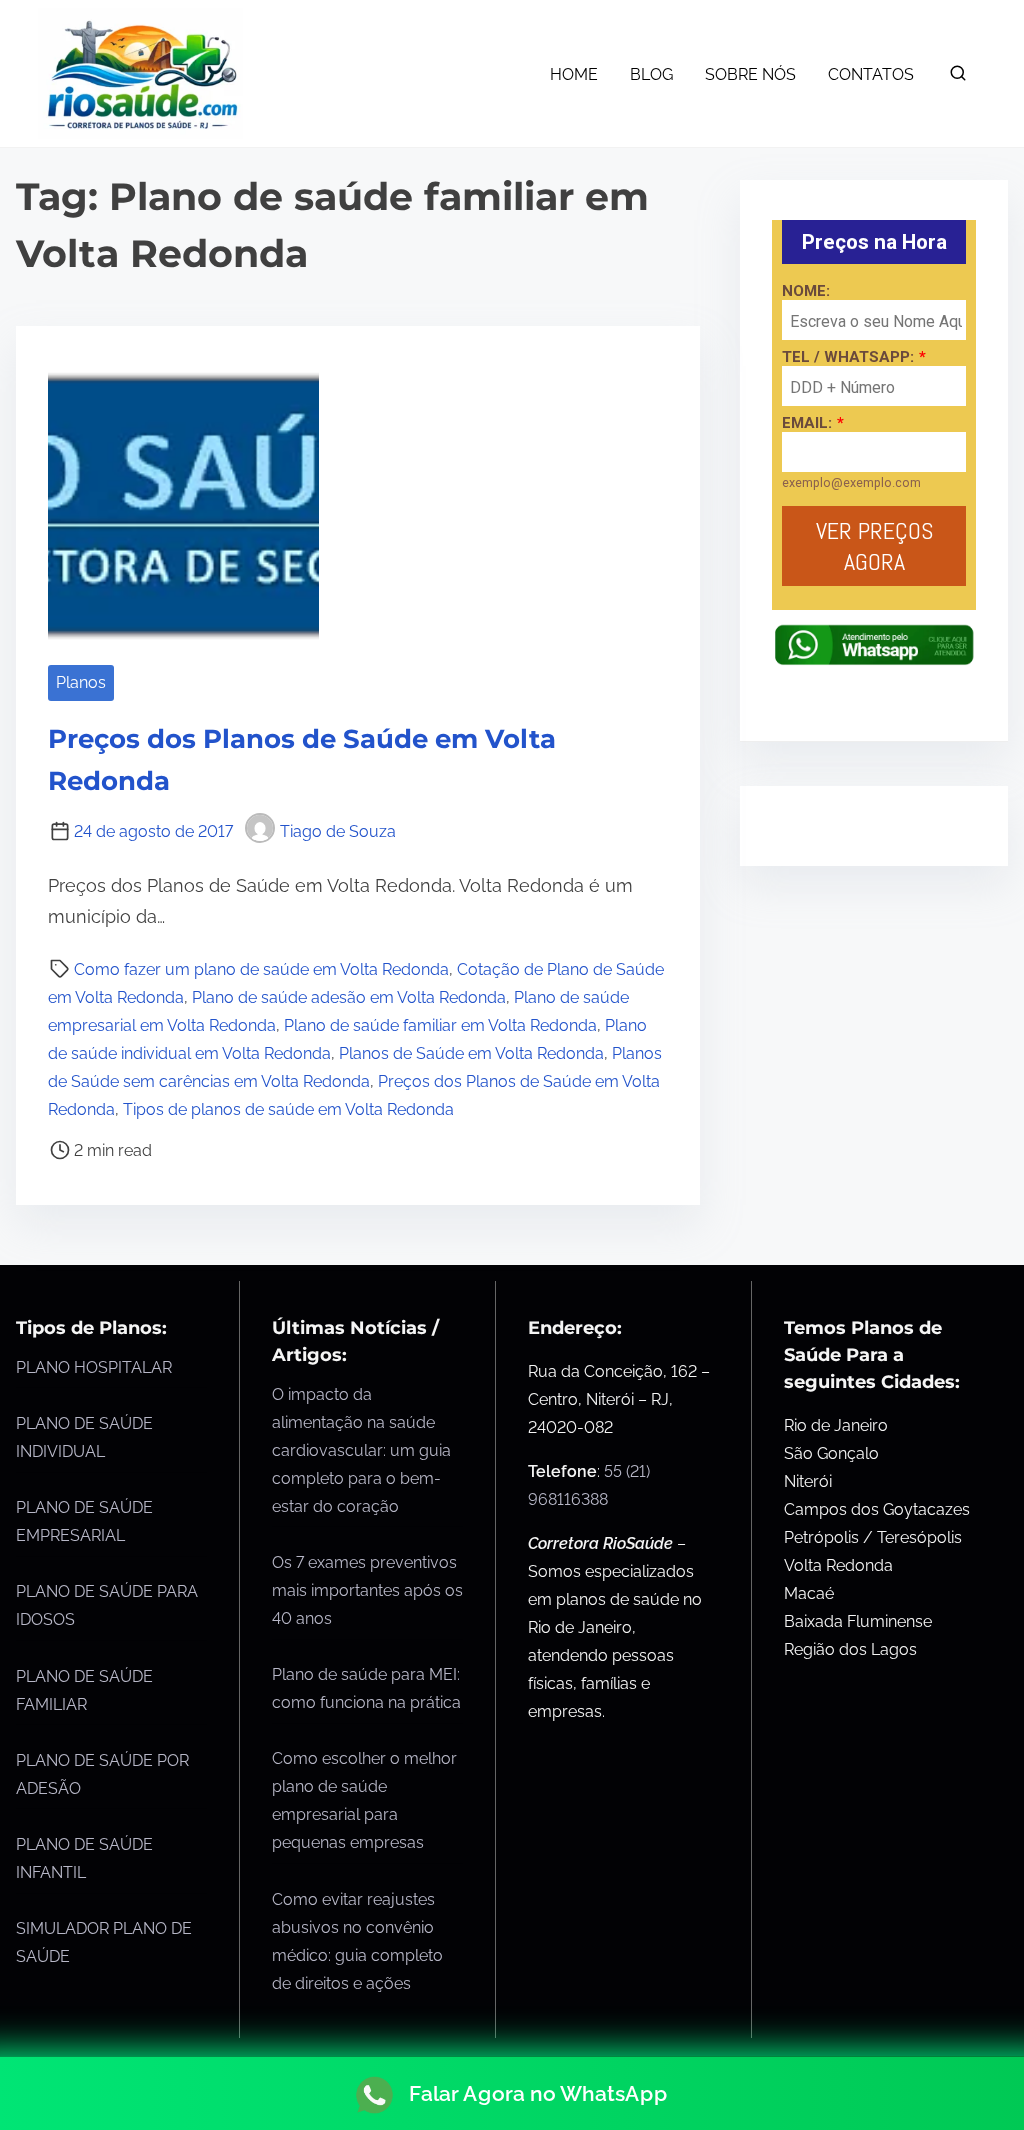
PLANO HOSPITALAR (94, 1367)
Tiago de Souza (338, 831)
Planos (81, 682)
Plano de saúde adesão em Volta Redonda (349, 997)
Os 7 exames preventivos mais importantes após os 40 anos (367, 1590)
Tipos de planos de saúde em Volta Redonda (288, 1109)
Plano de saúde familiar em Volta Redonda (440, 1025)
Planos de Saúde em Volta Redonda (471, 1053)
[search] (958, 77)
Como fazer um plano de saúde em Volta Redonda (261, 969)
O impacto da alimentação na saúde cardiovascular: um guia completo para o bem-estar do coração (361, 1450)
